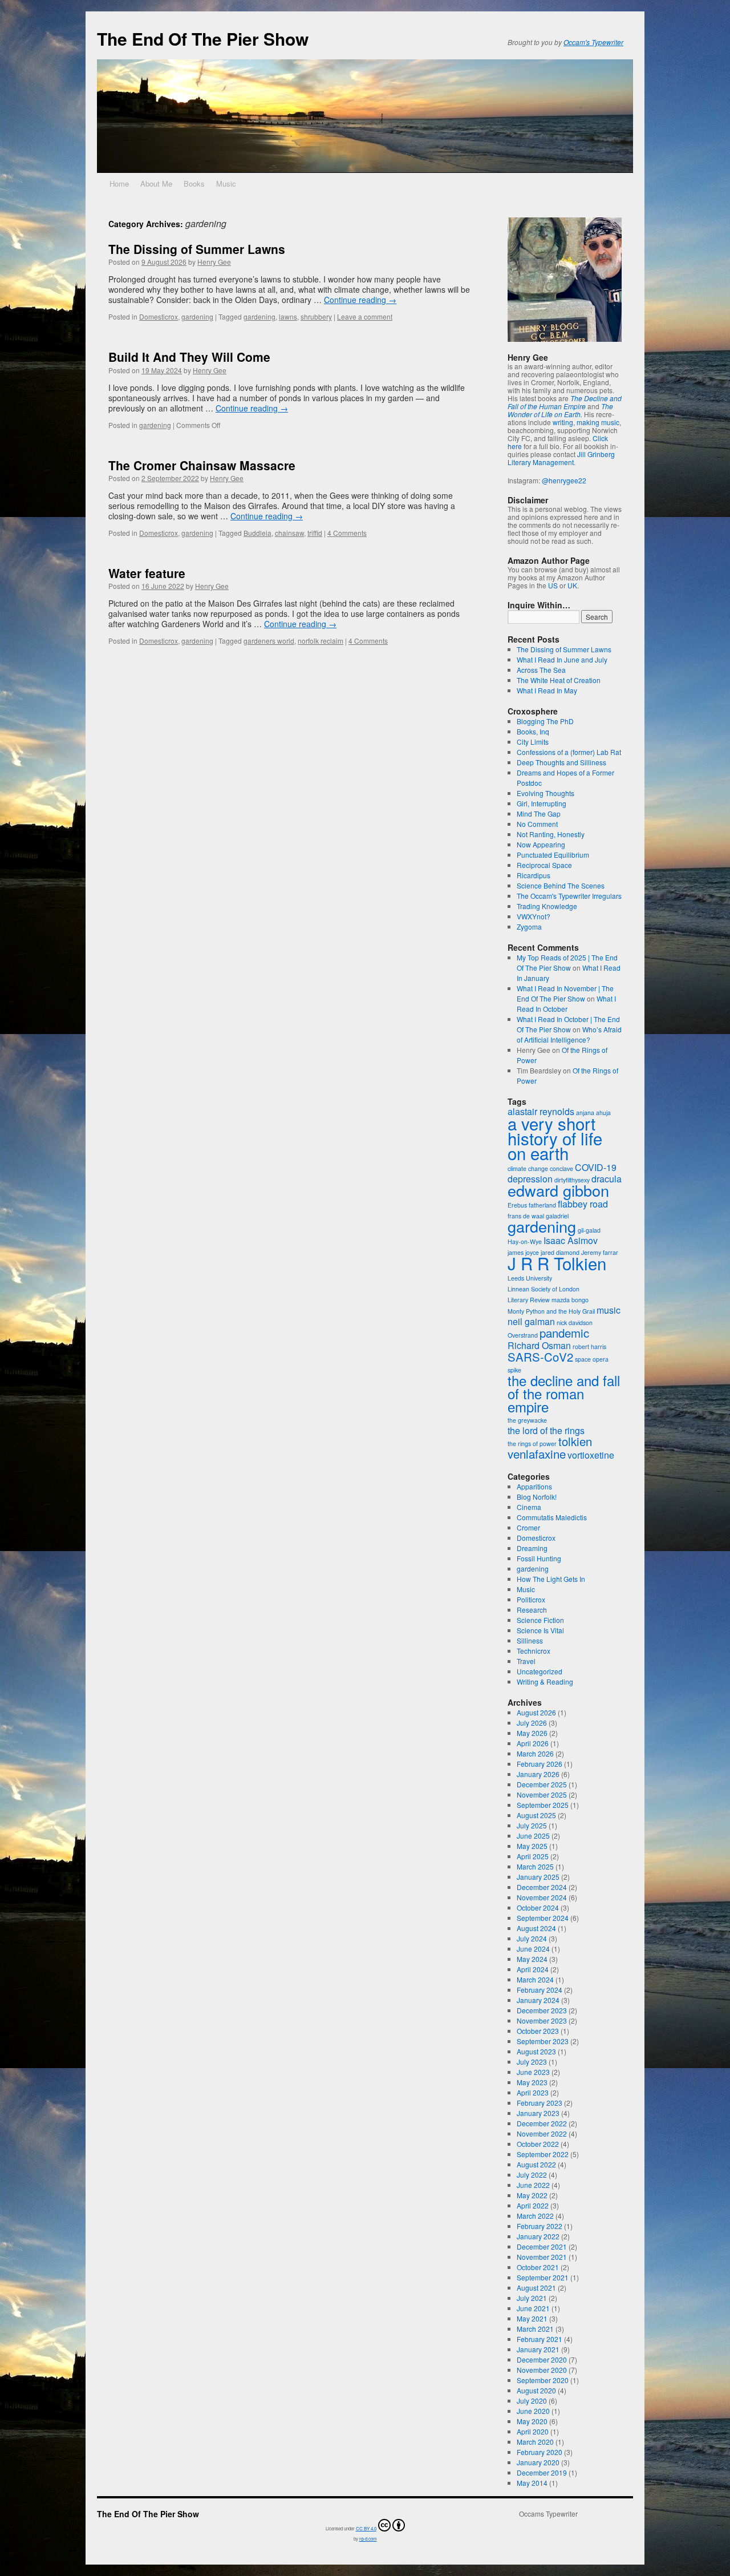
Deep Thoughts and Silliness (561, 762)
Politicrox (531, 1599)
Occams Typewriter (548, 2514)
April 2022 (533, 2205)
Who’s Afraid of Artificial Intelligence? (569, 1034)
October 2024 (538, 1907)
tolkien (575, 1441)
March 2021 (535, 2329)
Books (194, 183)
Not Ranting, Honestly (551, 834)
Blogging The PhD (545, 721)
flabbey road (583, 1204)
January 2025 (538, 1877)
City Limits (533, 742)
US (553, 585)
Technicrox (534, 1651)
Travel (526, 1661)
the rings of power (532, 1444)
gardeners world (269, 641)
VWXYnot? (534, 916)
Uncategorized (540, 1671)
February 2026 (540, 1764)
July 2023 (532, 2062)
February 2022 (540, 2226)
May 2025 (532, 1846)
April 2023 (533, 2092)
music (609, 1310)
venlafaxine (537, 1454)
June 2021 (533, 2308)
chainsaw (289, 533)
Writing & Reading (545, 1681)
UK (572, 585)
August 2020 (536, 2390)
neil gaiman (531, 1321)
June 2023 (533, 2072)
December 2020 (542, 2359)
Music (226, 183)
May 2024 (532, 1959)
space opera (592, 1359)
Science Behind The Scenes (561, 885)
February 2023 (540, 2103)
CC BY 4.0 (366, 2528)
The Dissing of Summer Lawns (197, 249)
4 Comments (347, 533)
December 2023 (542, 2010)
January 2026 (538, 1774)
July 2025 (532, 1825)
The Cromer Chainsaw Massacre (202, 465)
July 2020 (532, 2401)
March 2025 (535, 1866)
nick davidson (575, 1323)
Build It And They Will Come (189, 357)
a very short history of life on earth (555, 1138)
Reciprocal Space (544, 865)
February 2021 (540, 2339)
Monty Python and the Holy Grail (551, 1311)
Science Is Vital (540, 1630)
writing (563, 422)
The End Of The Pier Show (203, 39)
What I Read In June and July (562, 659)
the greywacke (527, 1420)
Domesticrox (159, 316)
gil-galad (589, 1230)
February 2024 (540, 1990)
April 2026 (533, 1743)
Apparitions (534, 1486)
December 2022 (542, 2123)
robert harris (589, 1346)
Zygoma (529, 926)
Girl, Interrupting (542, 803)
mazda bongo (570, 1300)
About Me (156, 183)
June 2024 (533, 1949)
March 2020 (535, 2442)
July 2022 (532, 2175)
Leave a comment (365, 316)
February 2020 (540, 2452)
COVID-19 (596, 1167)
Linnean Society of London (544, 1289)
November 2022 (542, 2133)
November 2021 (542, 2257)
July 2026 (532, 1723)
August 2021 (536, 2288)
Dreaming (532, 1548)
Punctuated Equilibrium (553, 855)
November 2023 (542, 2020)
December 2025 (542, 1784)
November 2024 (542, 1897)
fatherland (542, 1205)
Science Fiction (540, 1620)
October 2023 (538, 2031)
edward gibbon (558, 1190)
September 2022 (543, 2154)
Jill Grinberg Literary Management (561, 458)
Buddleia (257, 533)
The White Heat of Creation (559, 680)
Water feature (147, 573)
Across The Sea (541, 670)
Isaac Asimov (571, 1240)
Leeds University (530, 1278)
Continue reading (360, 300)
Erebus (517, 1205)
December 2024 (542, 1887)
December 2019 (542, 2472)
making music (598, 422)
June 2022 (533, 2185)
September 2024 (543, 1918)
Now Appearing (541, 844)
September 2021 (543, 2277)
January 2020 (538, 2462)
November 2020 (542, 2370)
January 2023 (538, 2113)
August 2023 (536, 2051)
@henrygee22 (564, 480)
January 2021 (538, 2349)
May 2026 (532, 1733)
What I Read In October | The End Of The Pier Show (568, 1024)
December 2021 (542, 2246)
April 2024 (533, 1969)
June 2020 (533, 2411)
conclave (561, 1168)
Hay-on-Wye (525, 1241)
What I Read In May (547, 690)
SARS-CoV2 (540, 1357)
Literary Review (529, 1300)
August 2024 (536, 1928)
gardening (197, 316)
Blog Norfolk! (537, 1497)
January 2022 (538, 2236)
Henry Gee (214, 262)
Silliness (530, 1640)
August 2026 (536, 1712)
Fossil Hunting (539, 1558)
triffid (315, 533)
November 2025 (542, 1794)
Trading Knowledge (547, 906)
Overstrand (523, 1335)
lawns (288, 316)
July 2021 (532, 2298)
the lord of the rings (546, 1430)
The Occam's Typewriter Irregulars (569, 896)
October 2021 (538, 2267)
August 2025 (536, 1815)
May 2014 (532, 2483)
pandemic (564, 1333)
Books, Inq (533, 731)
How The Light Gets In (551, 1579)
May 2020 (532, 2421)
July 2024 (532, 1938)
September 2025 (543, 1805)
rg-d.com (368, 2539)
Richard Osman (539, 1345)
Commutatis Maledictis (552, 1517)
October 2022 (538, 2144)
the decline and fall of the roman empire (564, 1393)
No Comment (537, 824)
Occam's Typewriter (593, 42)
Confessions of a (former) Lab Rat (569, 752)
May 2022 (532, 2195)
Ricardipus (534, 875)
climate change (528, 1168)
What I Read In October (566, 1004)
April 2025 (533, 1856)
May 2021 (532, 2318)
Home (119, 183)
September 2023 (543, 2041)
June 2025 (533, 1836)
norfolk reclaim (321, 641)
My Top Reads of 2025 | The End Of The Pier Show (567, 962)
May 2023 (532, 2082)
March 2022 (535, 2216)
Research (532, 1610)
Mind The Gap (539, 813)
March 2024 (535, 1979)
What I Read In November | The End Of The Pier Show (565, 993)
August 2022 (536, 2164)
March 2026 (535, 1753)
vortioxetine (591, 1455)
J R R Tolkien (557, 1263)
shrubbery (316, 316)
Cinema (529, 1507)
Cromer (528, 1527)
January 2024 (538, 2000)
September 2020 (543, 2380)
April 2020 (533, 2431)
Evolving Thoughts (546, 793)
